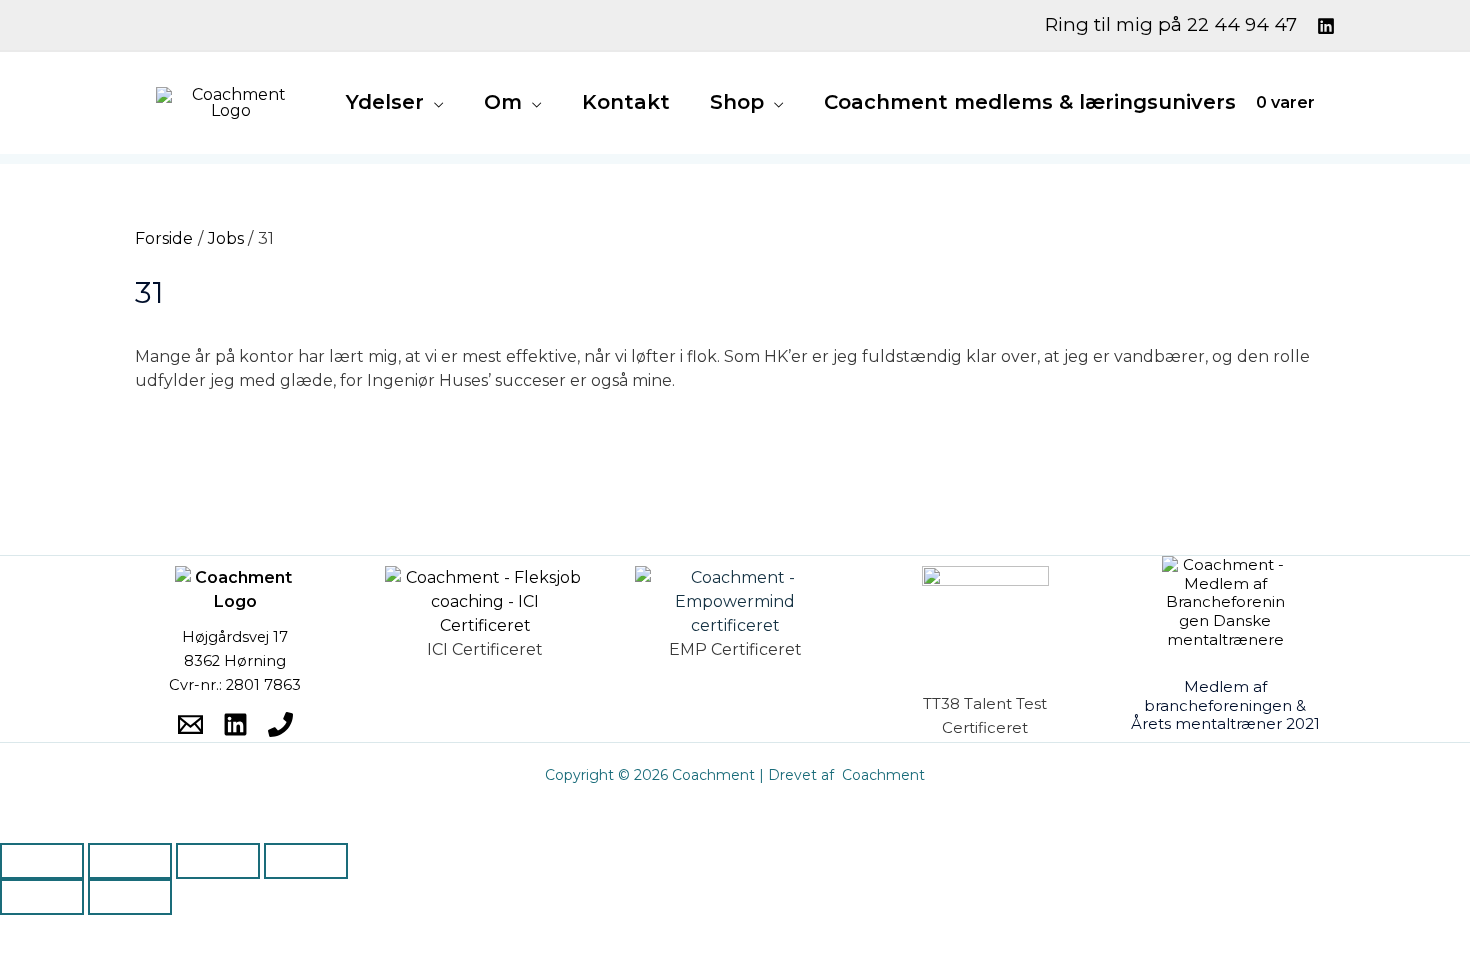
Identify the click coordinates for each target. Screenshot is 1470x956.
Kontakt (626, 102)
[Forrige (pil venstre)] (42, 897)
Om (503, 102)
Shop (737, 102)
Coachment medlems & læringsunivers (1030, 102)
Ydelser (385, 102)
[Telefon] (280, 724)
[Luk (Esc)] (306, 861)
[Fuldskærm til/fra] (130, 861)
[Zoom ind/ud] (42, 861)
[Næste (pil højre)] (130, 897)
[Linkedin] (1326, 26)
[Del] (218, 861)
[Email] (190, 724)
